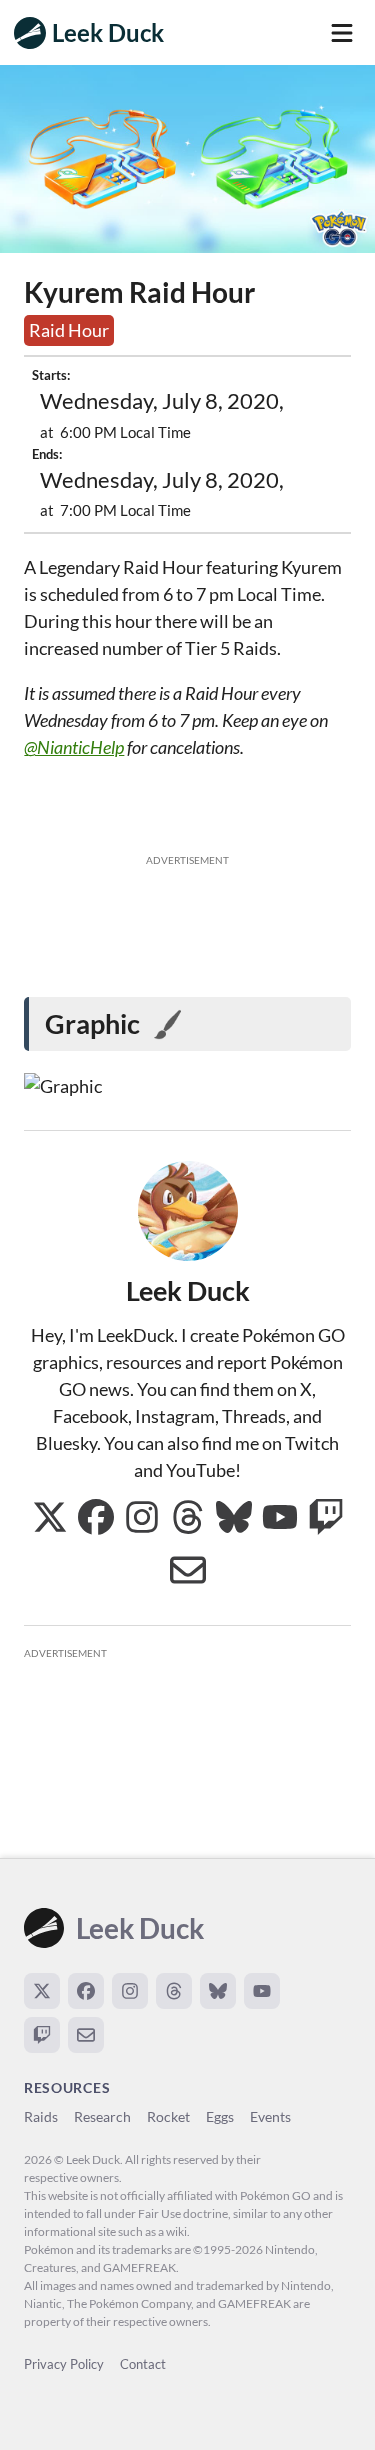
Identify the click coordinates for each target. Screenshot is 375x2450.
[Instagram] (130, 1991)
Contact (143, 2364)
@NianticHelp (74, 747)
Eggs (220, 2116)
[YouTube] (262, 1991)
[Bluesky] (218, 1991)
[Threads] (174, 1991)
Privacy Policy (64, 2364)
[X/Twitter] (42, 1991)
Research (102, 2116)
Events (270, 2116)
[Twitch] (42, 2035)
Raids (41, 2116)
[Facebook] (86, 1991)
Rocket (168, 2116)
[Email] (86, 2035)
